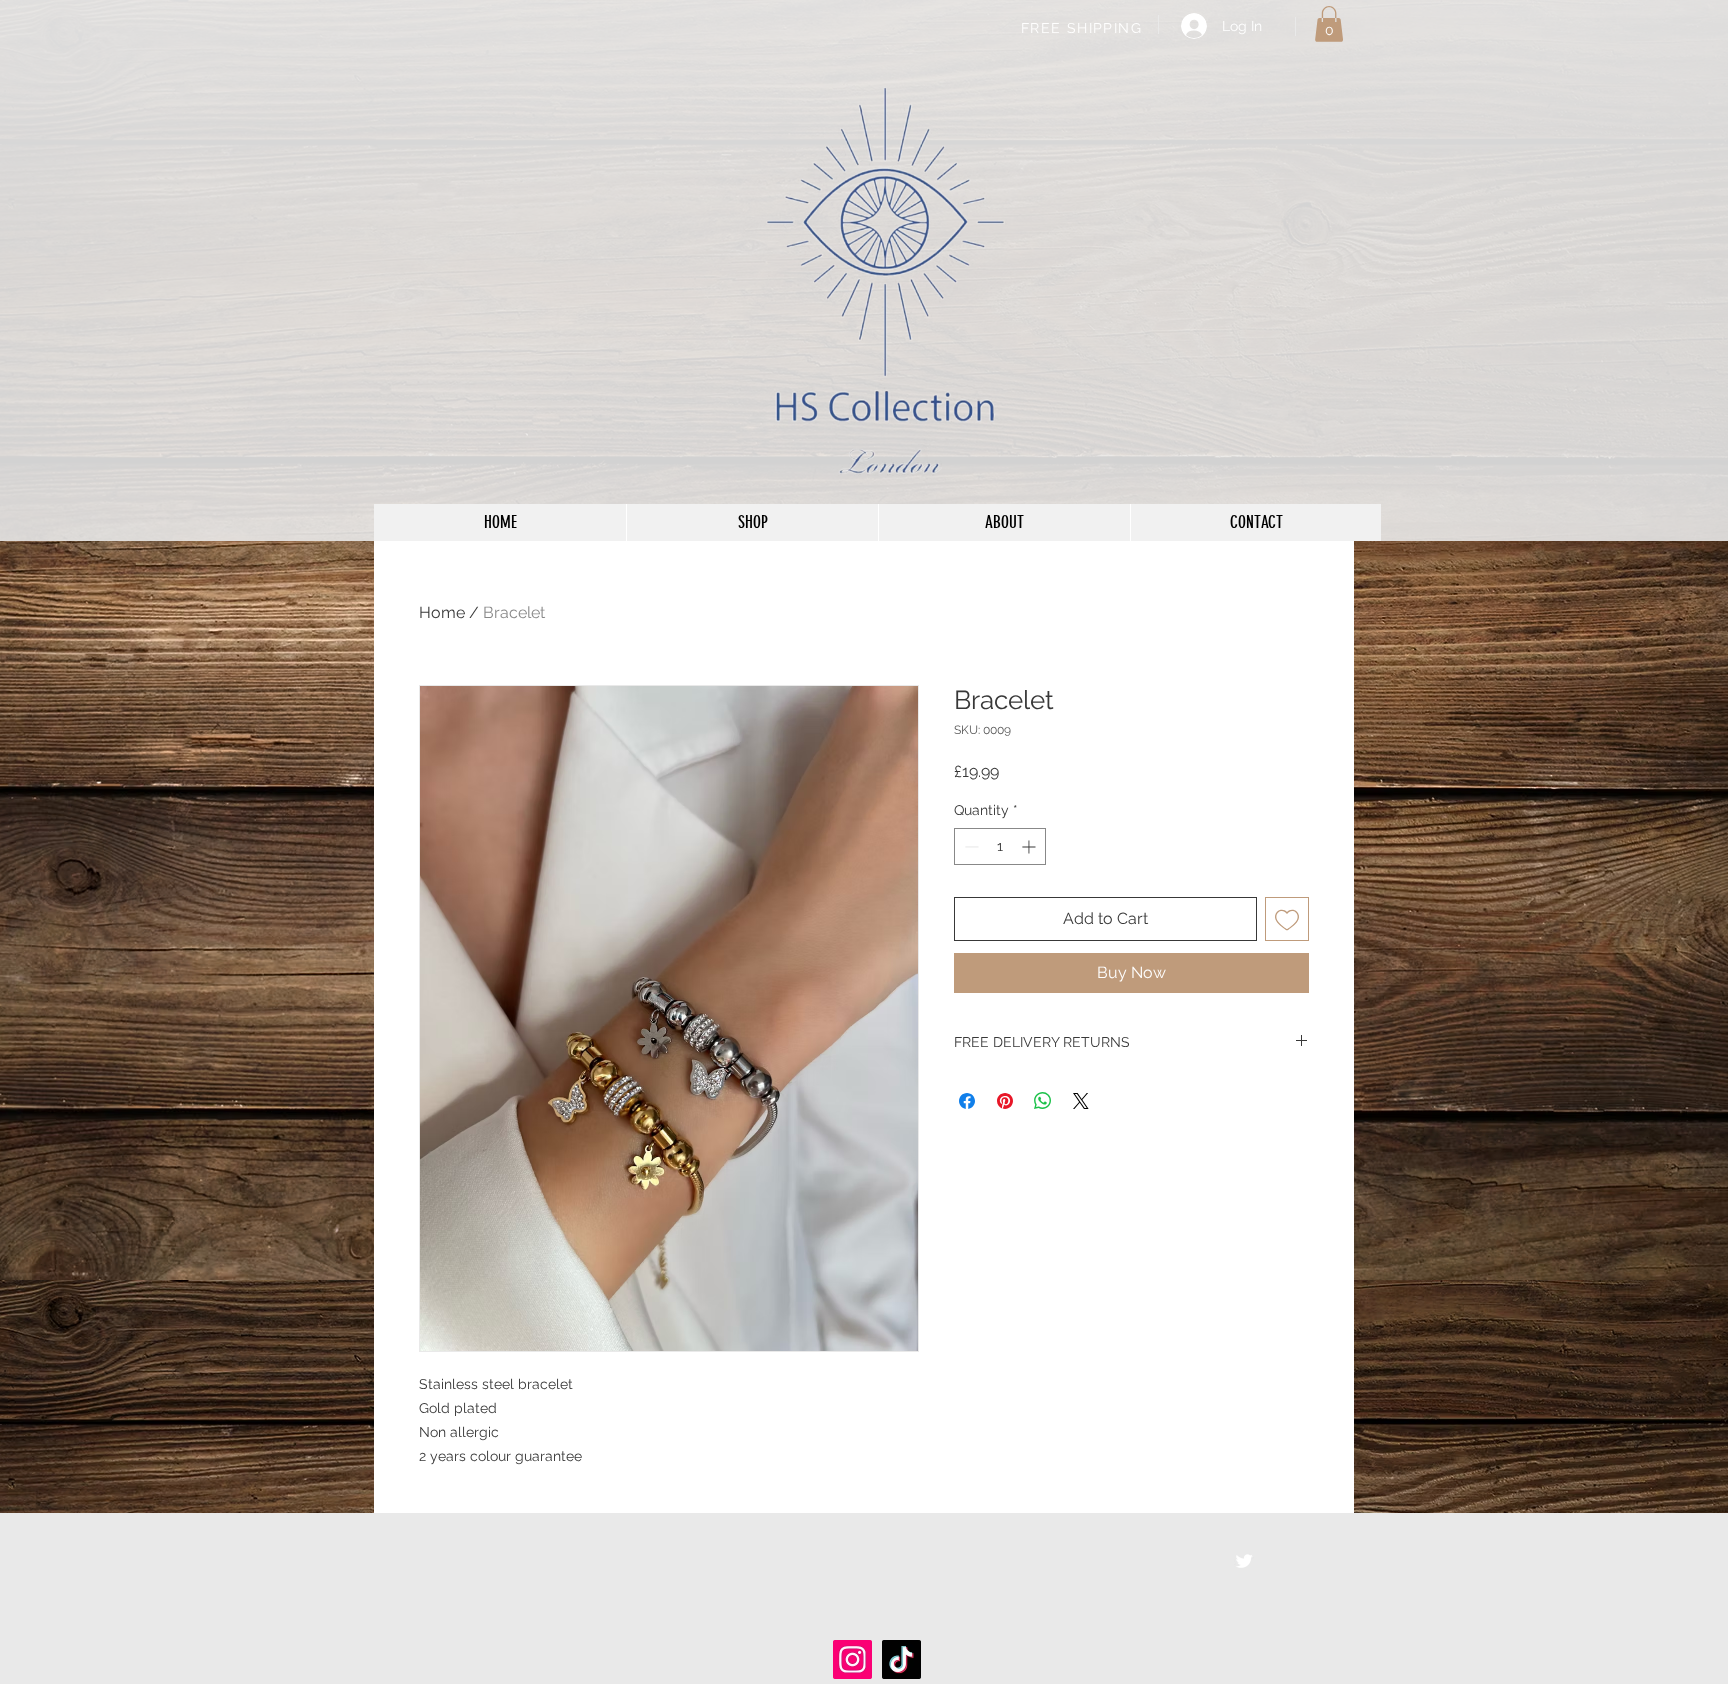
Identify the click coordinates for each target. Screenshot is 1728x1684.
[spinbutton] (1000, 846)
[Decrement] (969, 846)
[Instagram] (852, 1659)
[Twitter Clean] (1244, 1561)
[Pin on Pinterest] (1005, 1101)
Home (442, 612)
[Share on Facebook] (967, 1101)
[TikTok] (901, 1659)
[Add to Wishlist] (1287, 919)
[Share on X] (1081, 1101)
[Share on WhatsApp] (1043, 1101)
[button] (1329, 24)
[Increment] (1030, 846)
